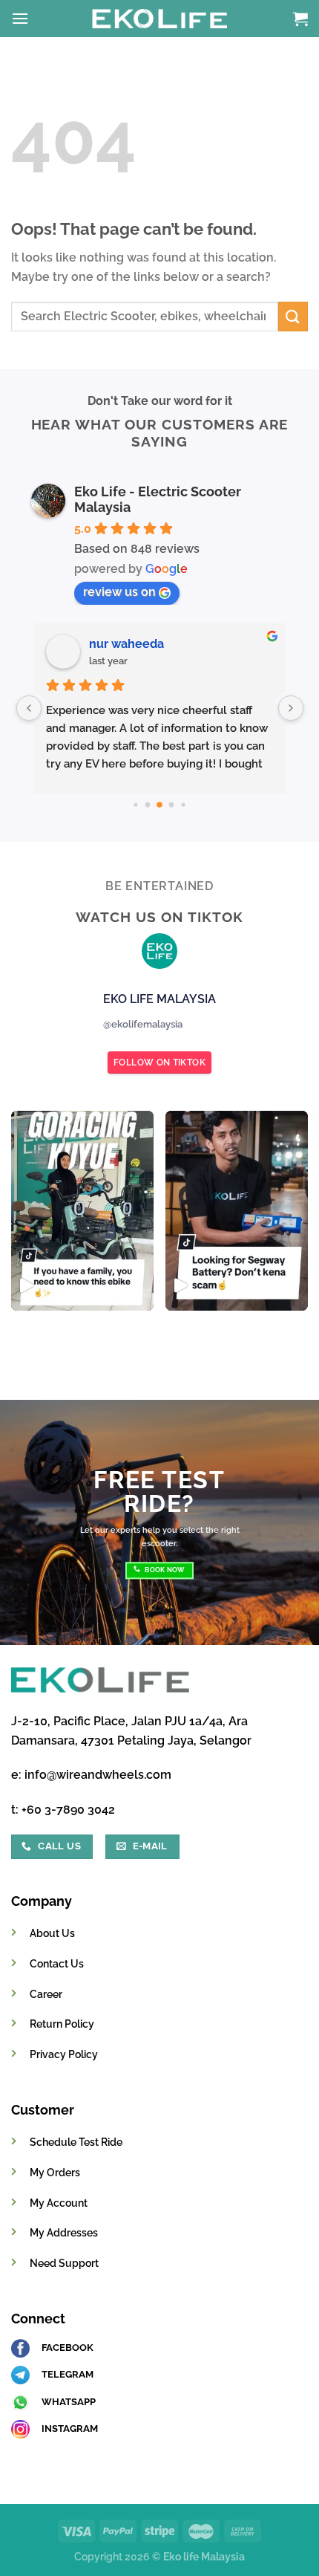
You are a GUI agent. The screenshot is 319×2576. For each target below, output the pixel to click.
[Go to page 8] (172, 805)
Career (46, 1994)
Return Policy (62, 2024)
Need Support (64, 2263)
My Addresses (64, 2232)
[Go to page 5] (135, 804)
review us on (119, 592)
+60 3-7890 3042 (68, 1810)
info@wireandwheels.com (98, 1775)
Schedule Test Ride (76, 2142)
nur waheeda (126, 644)
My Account (59, 2203)
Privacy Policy (64, 2054)
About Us (52, 1933)
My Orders (55, 2172)
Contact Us (57, 1963)
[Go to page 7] (159, 805)
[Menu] (20, 18)
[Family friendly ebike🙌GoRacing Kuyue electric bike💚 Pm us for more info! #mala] (82, 1211)
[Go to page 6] (148, 805)
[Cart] (300, 19)
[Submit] (293, 316)
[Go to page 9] (183, 804)
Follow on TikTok (159, 1062)
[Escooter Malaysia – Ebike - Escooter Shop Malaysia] (159, 19)
